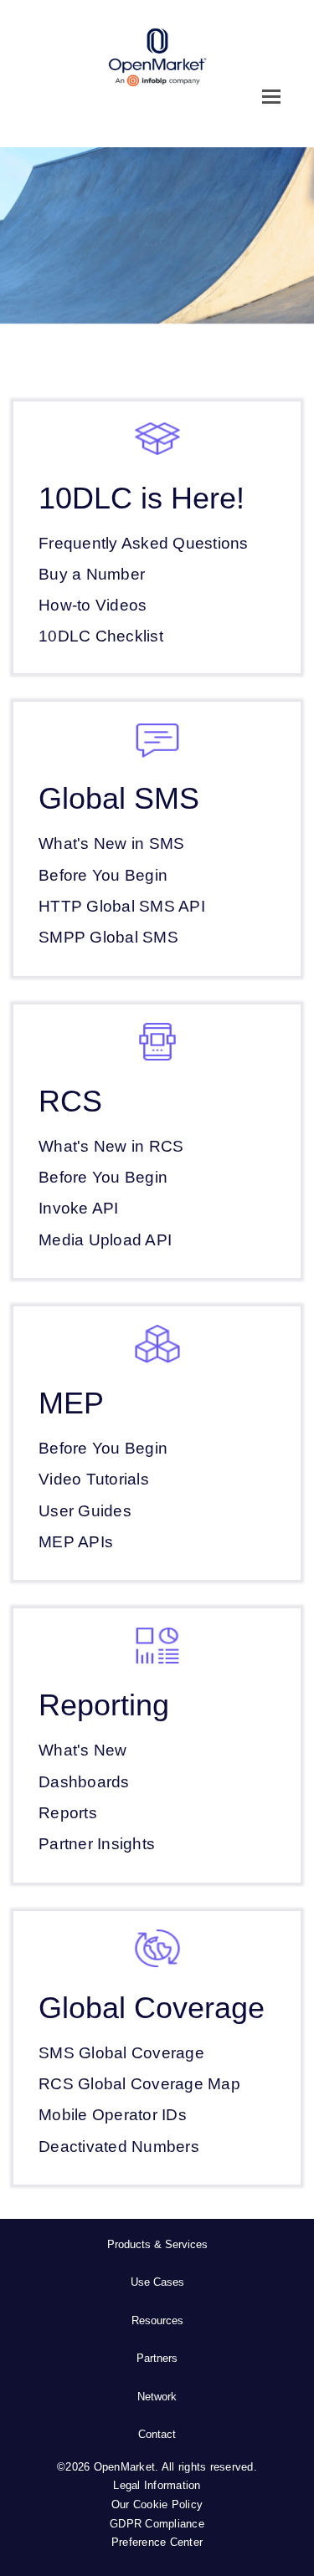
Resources (157, 2320)
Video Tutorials (94, 1479)
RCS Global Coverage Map (139, 2084)
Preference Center (157, 2542)
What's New (83, 1750)
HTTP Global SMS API (122, 906)
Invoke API (79, 1208)
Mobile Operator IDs (113, 2115)
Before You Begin (103, 875)
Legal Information (157, 2485)
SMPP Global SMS (108, 937)
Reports (68, 1813)
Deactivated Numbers (119, 2147)
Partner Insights (97, 1844)
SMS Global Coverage (121, 2053)
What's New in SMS (111, 843)
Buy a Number (92, 574)
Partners (157, 2358)
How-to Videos (93, 605)
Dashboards (84, 1782)
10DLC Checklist (101, 636)
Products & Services (157, 2244)
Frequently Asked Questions (144, 543)
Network (157, 2397)
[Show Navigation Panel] (271, 96)
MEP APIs (76, 1542)
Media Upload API (105, 1240)
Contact (157, 2434)
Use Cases (157, 2282)
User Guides (85, 1511)
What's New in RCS (111, 1146)
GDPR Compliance (157, 2524)
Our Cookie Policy (157, 2504)
